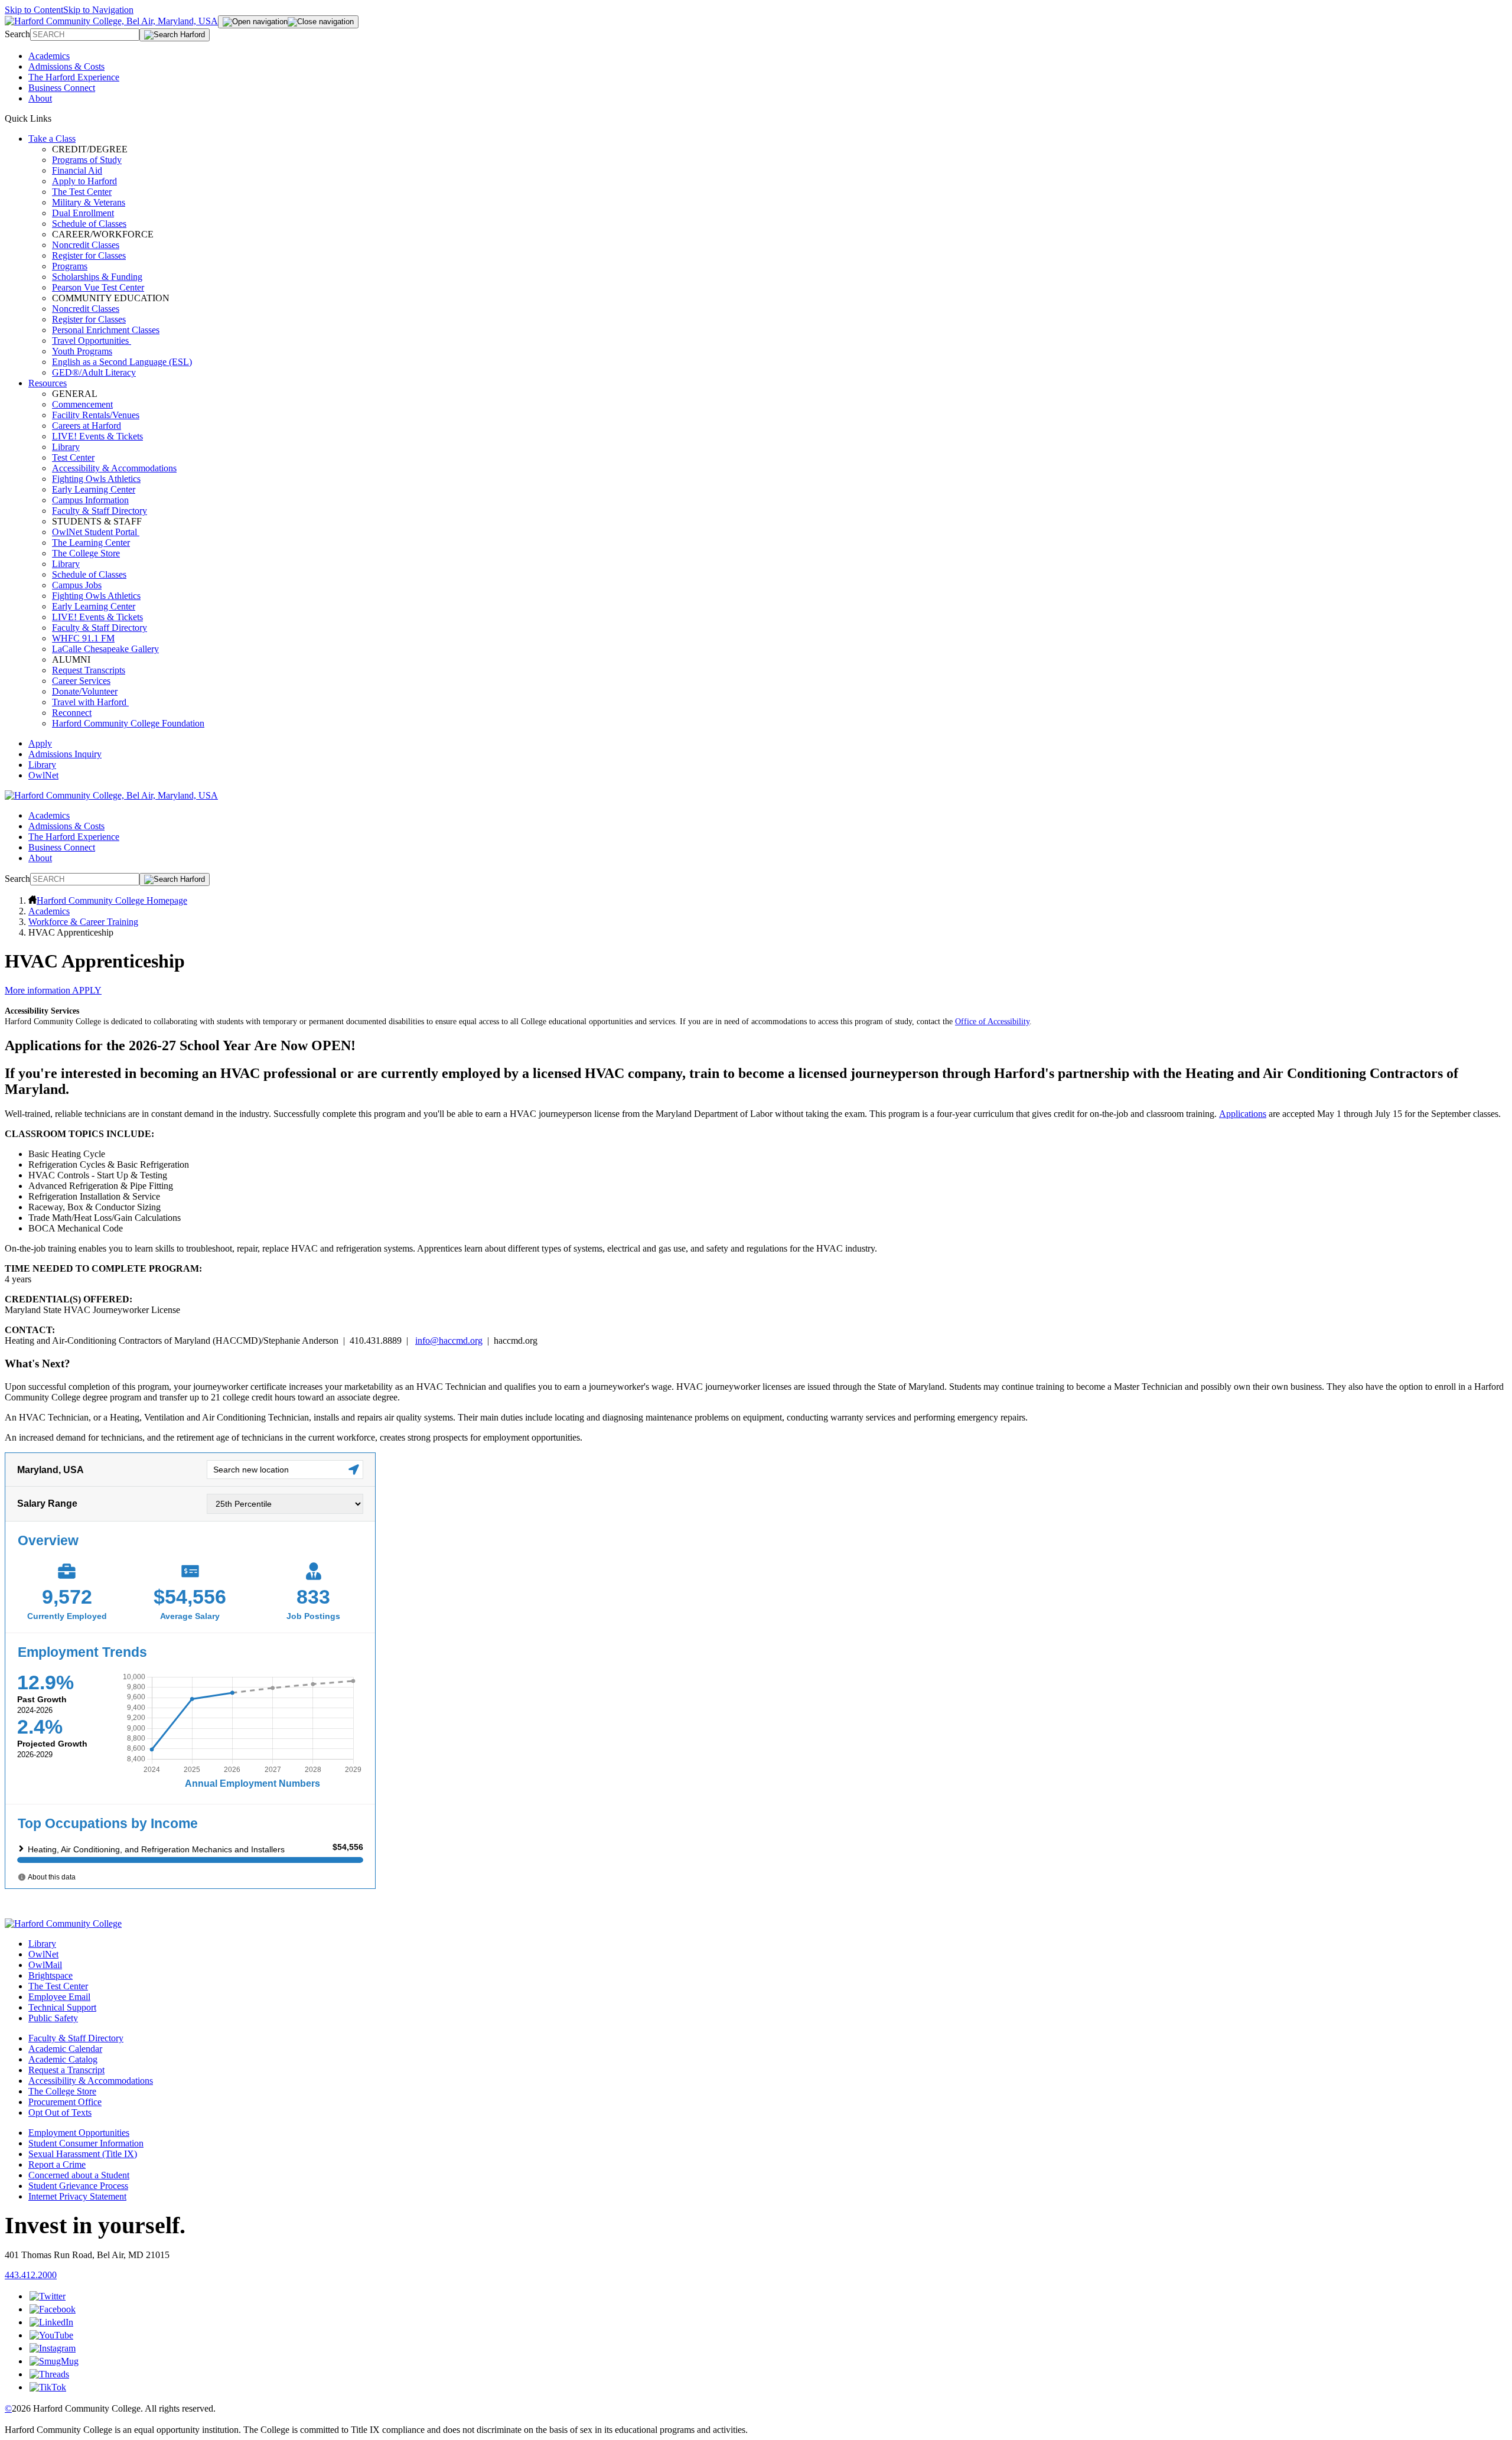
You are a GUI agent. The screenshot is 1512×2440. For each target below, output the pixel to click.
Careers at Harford (87, 426)
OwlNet (43, 775)
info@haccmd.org (449, 1340)
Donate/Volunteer (85, 691)
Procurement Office (65, 2102)
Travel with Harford (90, 702)
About (40, 98)
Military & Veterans (89, 202)
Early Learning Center (94, 489)
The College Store (86, 553)
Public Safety (53, 2018)
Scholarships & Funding (97, 277)
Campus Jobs (77, 585)
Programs (70, 266)
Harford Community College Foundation (128, 723)
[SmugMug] (54, 2361)
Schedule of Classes (89, 224)
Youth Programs (82, 351)
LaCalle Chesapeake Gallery (105, 649)
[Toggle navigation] (288, 22)
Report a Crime (57, 2164)
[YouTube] (51, 2335)
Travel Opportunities (92, 341)
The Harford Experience (74, 77)
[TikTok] (48, 2387)
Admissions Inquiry (65, 754)
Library (66, 447)
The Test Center (82, 192)
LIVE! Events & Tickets (97, 436)
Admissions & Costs (66, 66)
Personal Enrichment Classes (106, 330)
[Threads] (49, 2374)
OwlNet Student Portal (96, 532)
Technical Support (62, 2007)
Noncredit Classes (86, 245)
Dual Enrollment (83, 213)
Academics (49, 56)
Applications (1243, 1114)
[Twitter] (48, 2296)
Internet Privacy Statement (77, 2196)
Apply (40, 743)
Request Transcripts (89, 670)
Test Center (73, 457)
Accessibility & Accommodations (114, 468)
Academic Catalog (63, 2059)
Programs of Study (87, 160)
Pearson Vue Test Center (98, 287)
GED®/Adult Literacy (94, 372)
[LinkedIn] (51, 2322)
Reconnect (72, 713)
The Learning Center (91, 543)
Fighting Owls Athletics (96, 479)
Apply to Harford (84, 181)
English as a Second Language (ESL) (122, 362)
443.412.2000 (31, 2275)
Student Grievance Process (78, 2186)
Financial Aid (77, 170)
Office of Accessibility (992, 1022)
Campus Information (90, 500)
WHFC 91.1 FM (83, 638)
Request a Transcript (66, 2070)
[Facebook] (53, 2309)
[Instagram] (53, 2348)
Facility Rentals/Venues (96, 415)
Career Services (81, 681)
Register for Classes (89, 255)
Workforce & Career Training (83, 922)
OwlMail (45, 1965)
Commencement (82, 404)
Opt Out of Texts (60, 2112)
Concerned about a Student (79, 2175)
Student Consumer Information (86, 2143)
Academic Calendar (65, 2049)
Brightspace (50, 1975)
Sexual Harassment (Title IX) (83, 2154)
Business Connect (62, 88)
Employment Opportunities (79, 2133)
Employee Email (59, 1997)
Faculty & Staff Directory (100, 511)
